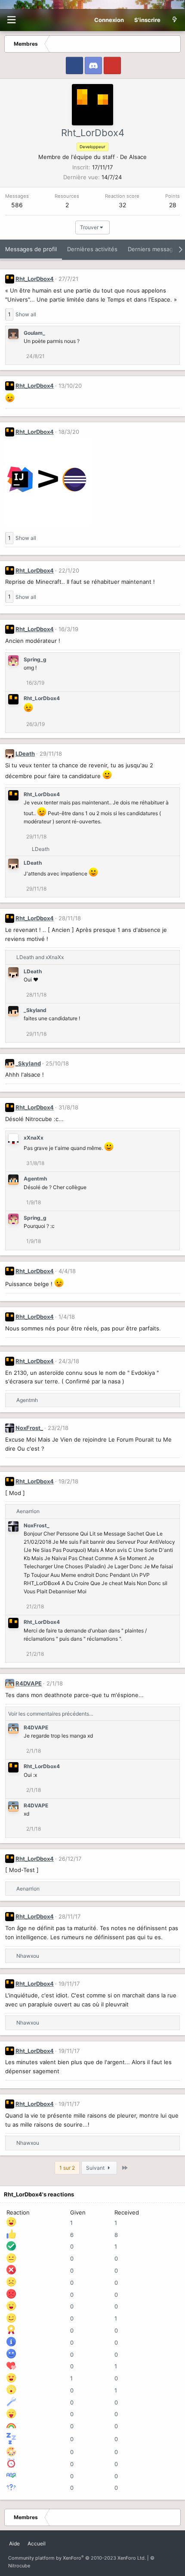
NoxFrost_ (29, 1428)
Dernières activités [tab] (92, 249)
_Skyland (35, 1010)
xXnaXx (34, 1138)
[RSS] (53, 2540)
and (40, 957)
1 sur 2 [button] (67, 2168)
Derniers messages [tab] (154, 249)
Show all (26, 314)
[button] (11, 20)
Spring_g (35, 659)
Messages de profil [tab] (31, 249)
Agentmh (35, 1179)
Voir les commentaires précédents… (51, 1714)
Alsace (138, 157)
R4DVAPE (29, 1683)
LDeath (25, 754)
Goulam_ (34, 333)
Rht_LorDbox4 (35, 279)
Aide (14, 2543)
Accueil (37, 2543)
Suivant (96, 2168)
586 (17, 205)
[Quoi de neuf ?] (174, 20)
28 (173, 205)
